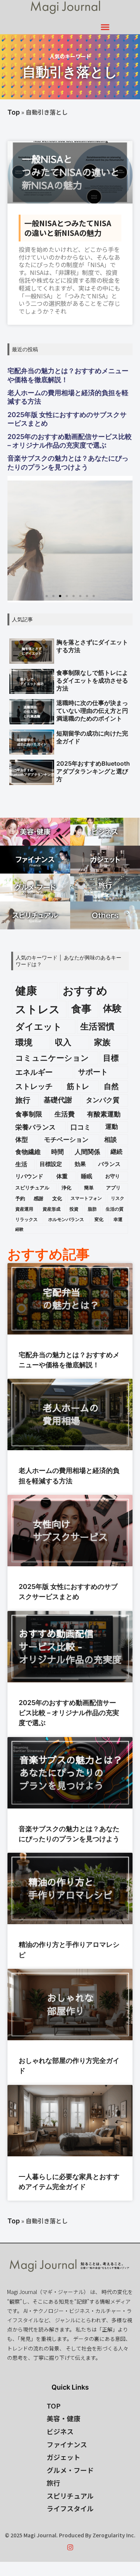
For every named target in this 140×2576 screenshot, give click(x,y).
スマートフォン (86, 1198)
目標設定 (51, 1164)
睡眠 (87, 1176)
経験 (19, 1229)
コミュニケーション (52, 1058)
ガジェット (63, 2457)
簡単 (89, 1188)
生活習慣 (97, 1026)
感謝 (38, 1198)
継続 (116, 1152)
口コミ (81, 1127)
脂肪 (92, 1209)
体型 (22, 1140)
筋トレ (78, 1086)
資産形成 (52, 1209)
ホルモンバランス (66, 1219)
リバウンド (29, 1176)
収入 (63, 1042)
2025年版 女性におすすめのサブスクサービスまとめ (67, 419)
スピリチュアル (32, 1188)
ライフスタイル (70, 2508)
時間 (57, 1152)
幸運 (118, 1219)
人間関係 (87, 1152)
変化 (99, 1219)
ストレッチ (34, 1086)
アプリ (113, 1188)
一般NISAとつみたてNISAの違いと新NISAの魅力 (68, 228)
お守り (113, 1176)
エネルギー (34, 1072)
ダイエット (39, 1027)
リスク (118, 1198)
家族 (102, 1042)
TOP (54, 2406)
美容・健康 (63, 2418)
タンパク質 (103, 1100)
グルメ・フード (70, 2470)
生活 (21, 1164)
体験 (112, 1008)
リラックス (27, 1219)
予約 (20, 1198)
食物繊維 (28, 1152)
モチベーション (66, 1140)
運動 (112, 1127)
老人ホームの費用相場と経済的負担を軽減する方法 (68, 397)
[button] (105, 27)
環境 (24, 1042)
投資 (74, 1209)
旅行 (23, 1100)
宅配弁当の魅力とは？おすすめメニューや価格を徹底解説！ (68, 375)
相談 (111, 1140)
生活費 (65, 1114)
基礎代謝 (58, 1100)
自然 (111, 1086)
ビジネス (60, 2431)
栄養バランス (35, 1127)
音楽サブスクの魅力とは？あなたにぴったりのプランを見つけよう (68, 462)
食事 (81, 1009)
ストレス (38, 1009)
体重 (62, 1176)
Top (14, 112)
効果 (80, 1164)
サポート (93, 1072)
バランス (109, 1164)
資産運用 (24, 1209)
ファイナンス (67, 2444)
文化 (57, 1198)
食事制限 (29, 1114)
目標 (111, 1058)
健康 (26, 991)
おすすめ (85, 991)
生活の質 (115, 1209)
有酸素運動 (104, 1114)
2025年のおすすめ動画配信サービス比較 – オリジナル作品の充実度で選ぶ (70, 441)
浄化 (66, 1188)
